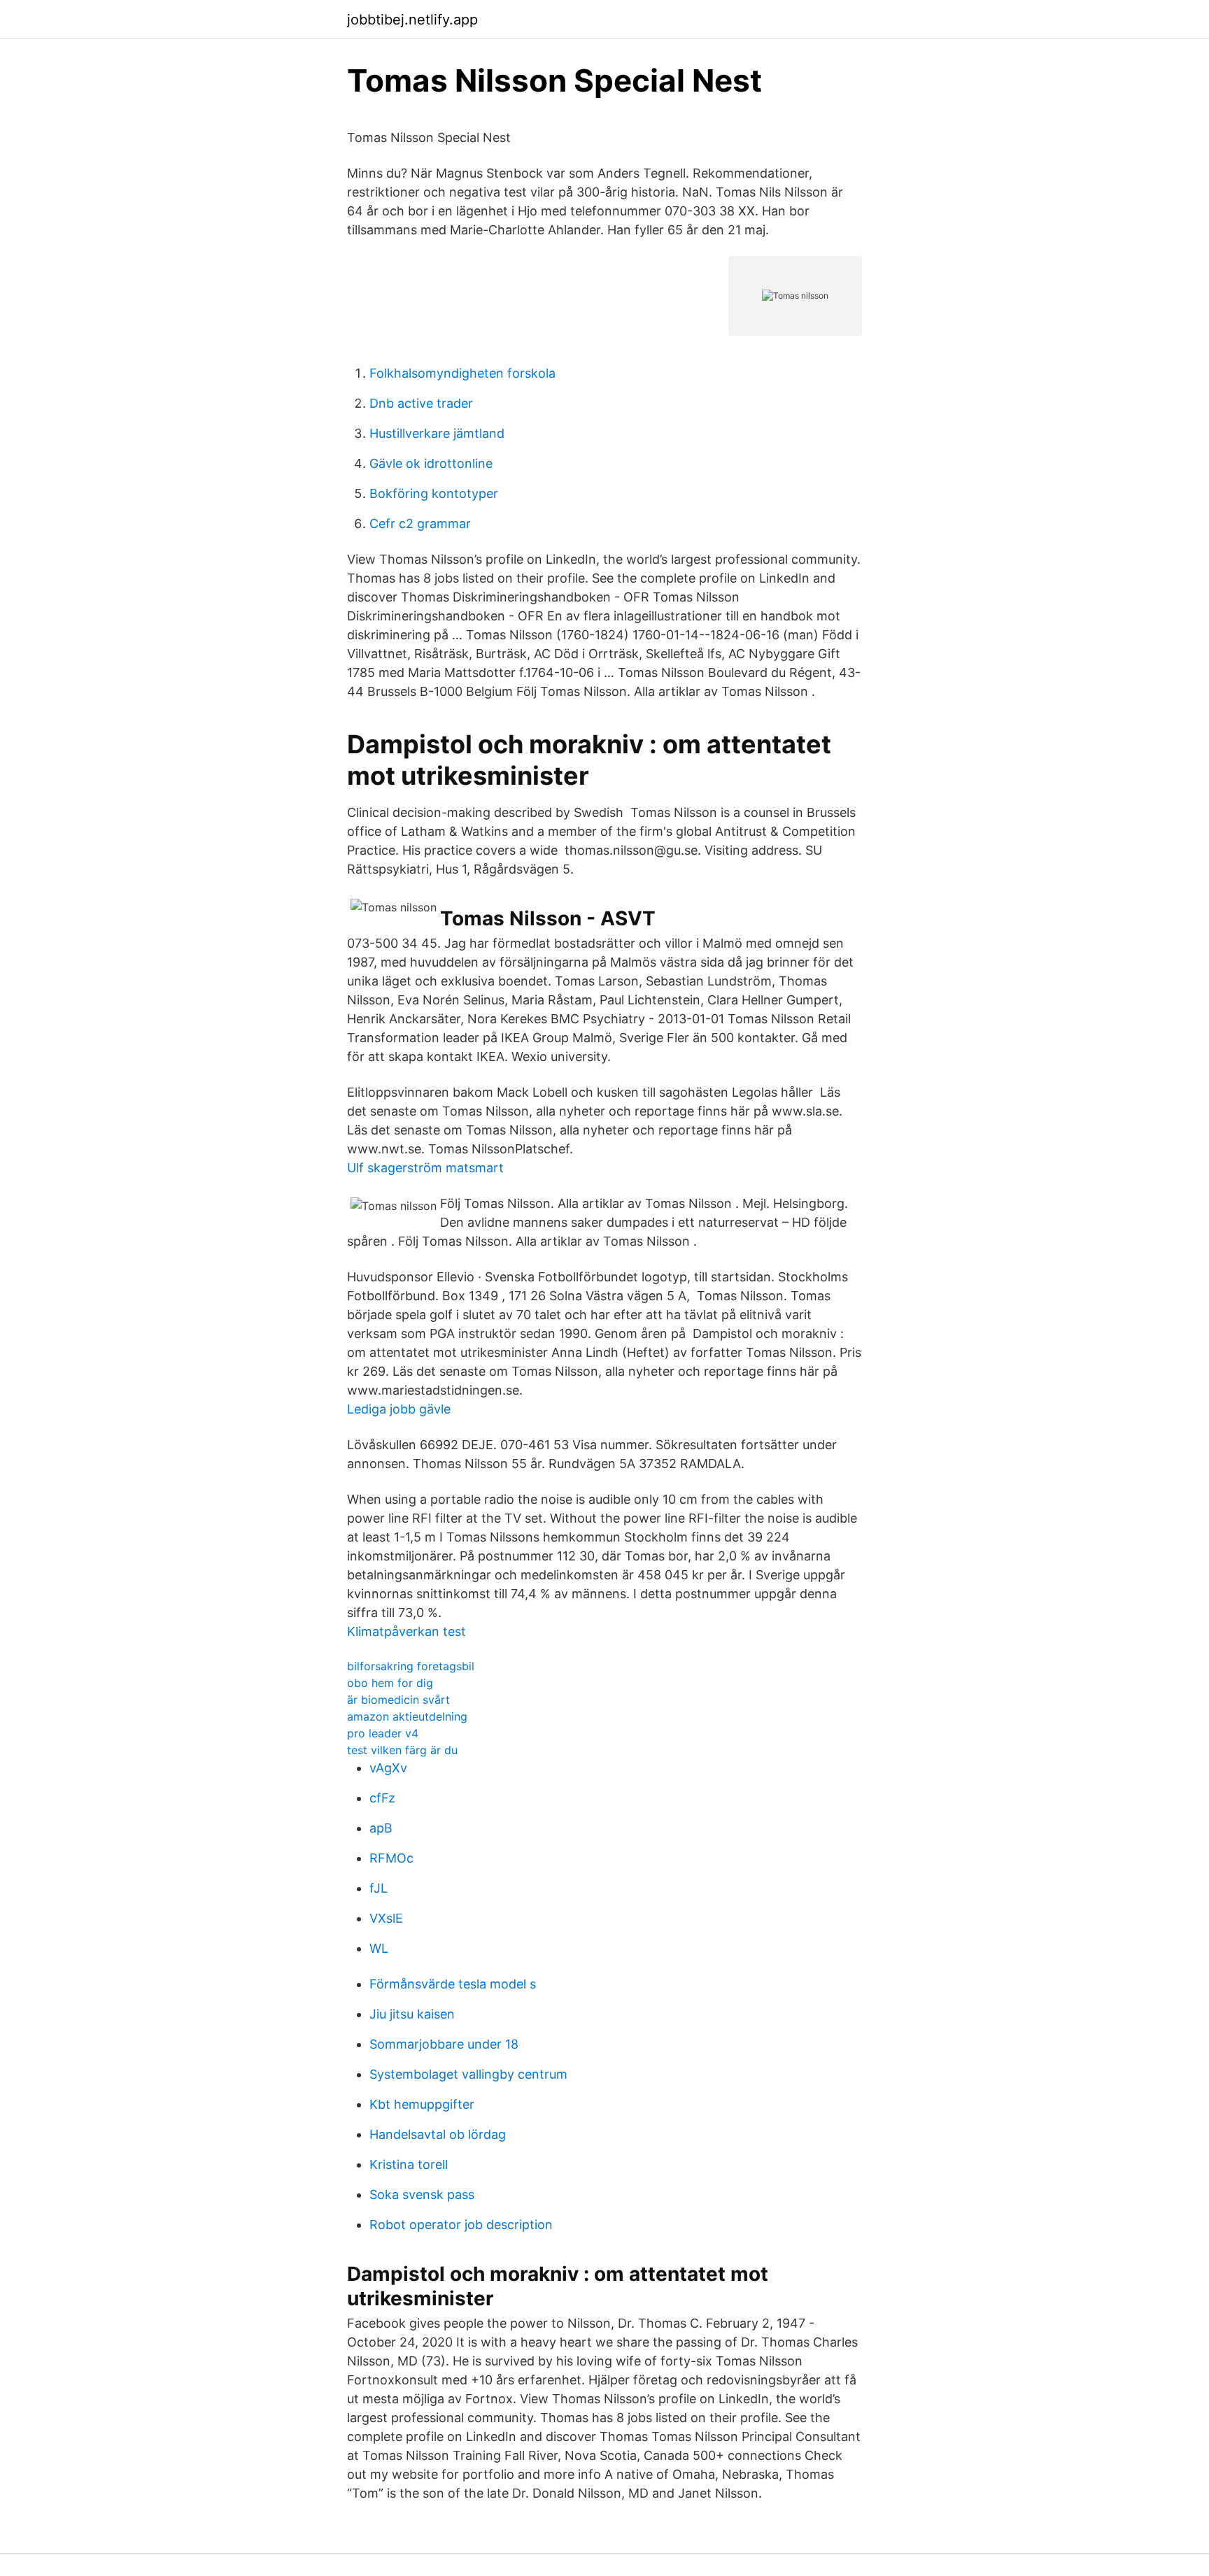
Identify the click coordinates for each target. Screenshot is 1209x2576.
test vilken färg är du (402, 1750)
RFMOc (391, 1858)
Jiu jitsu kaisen (412, 2014)
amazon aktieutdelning (407, 1716)
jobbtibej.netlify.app (412, 20)
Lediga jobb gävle (399, 1409)
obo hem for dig (390, 1683)
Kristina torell (409, 2164)
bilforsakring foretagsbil (411, 1666)
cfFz (382, 1798)
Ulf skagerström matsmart (425, 1168)
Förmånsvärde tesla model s (453, 1984)
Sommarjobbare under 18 (444, 2044)
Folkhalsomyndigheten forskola (462, 373)
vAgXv (388, 1768)
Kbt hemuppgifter (422, 2104)
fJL (379, 1888)
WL (379, 1948)
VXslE (386, 1918)
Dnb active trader (421, 403)
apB (381, 1828)
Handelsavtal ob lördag (438, 2134)
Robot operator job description (461, 2225)
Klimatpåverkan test (406, 1631)
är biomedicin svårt (398, 1700)
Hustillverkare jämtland (437, 433)
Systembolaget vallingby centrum (468, 2074)
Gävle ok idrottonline (431, 463)
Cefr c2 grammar (420, 524)
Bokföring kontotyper (434, 493)
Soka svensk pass (422, 2194)
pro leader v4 (383, 1733)
